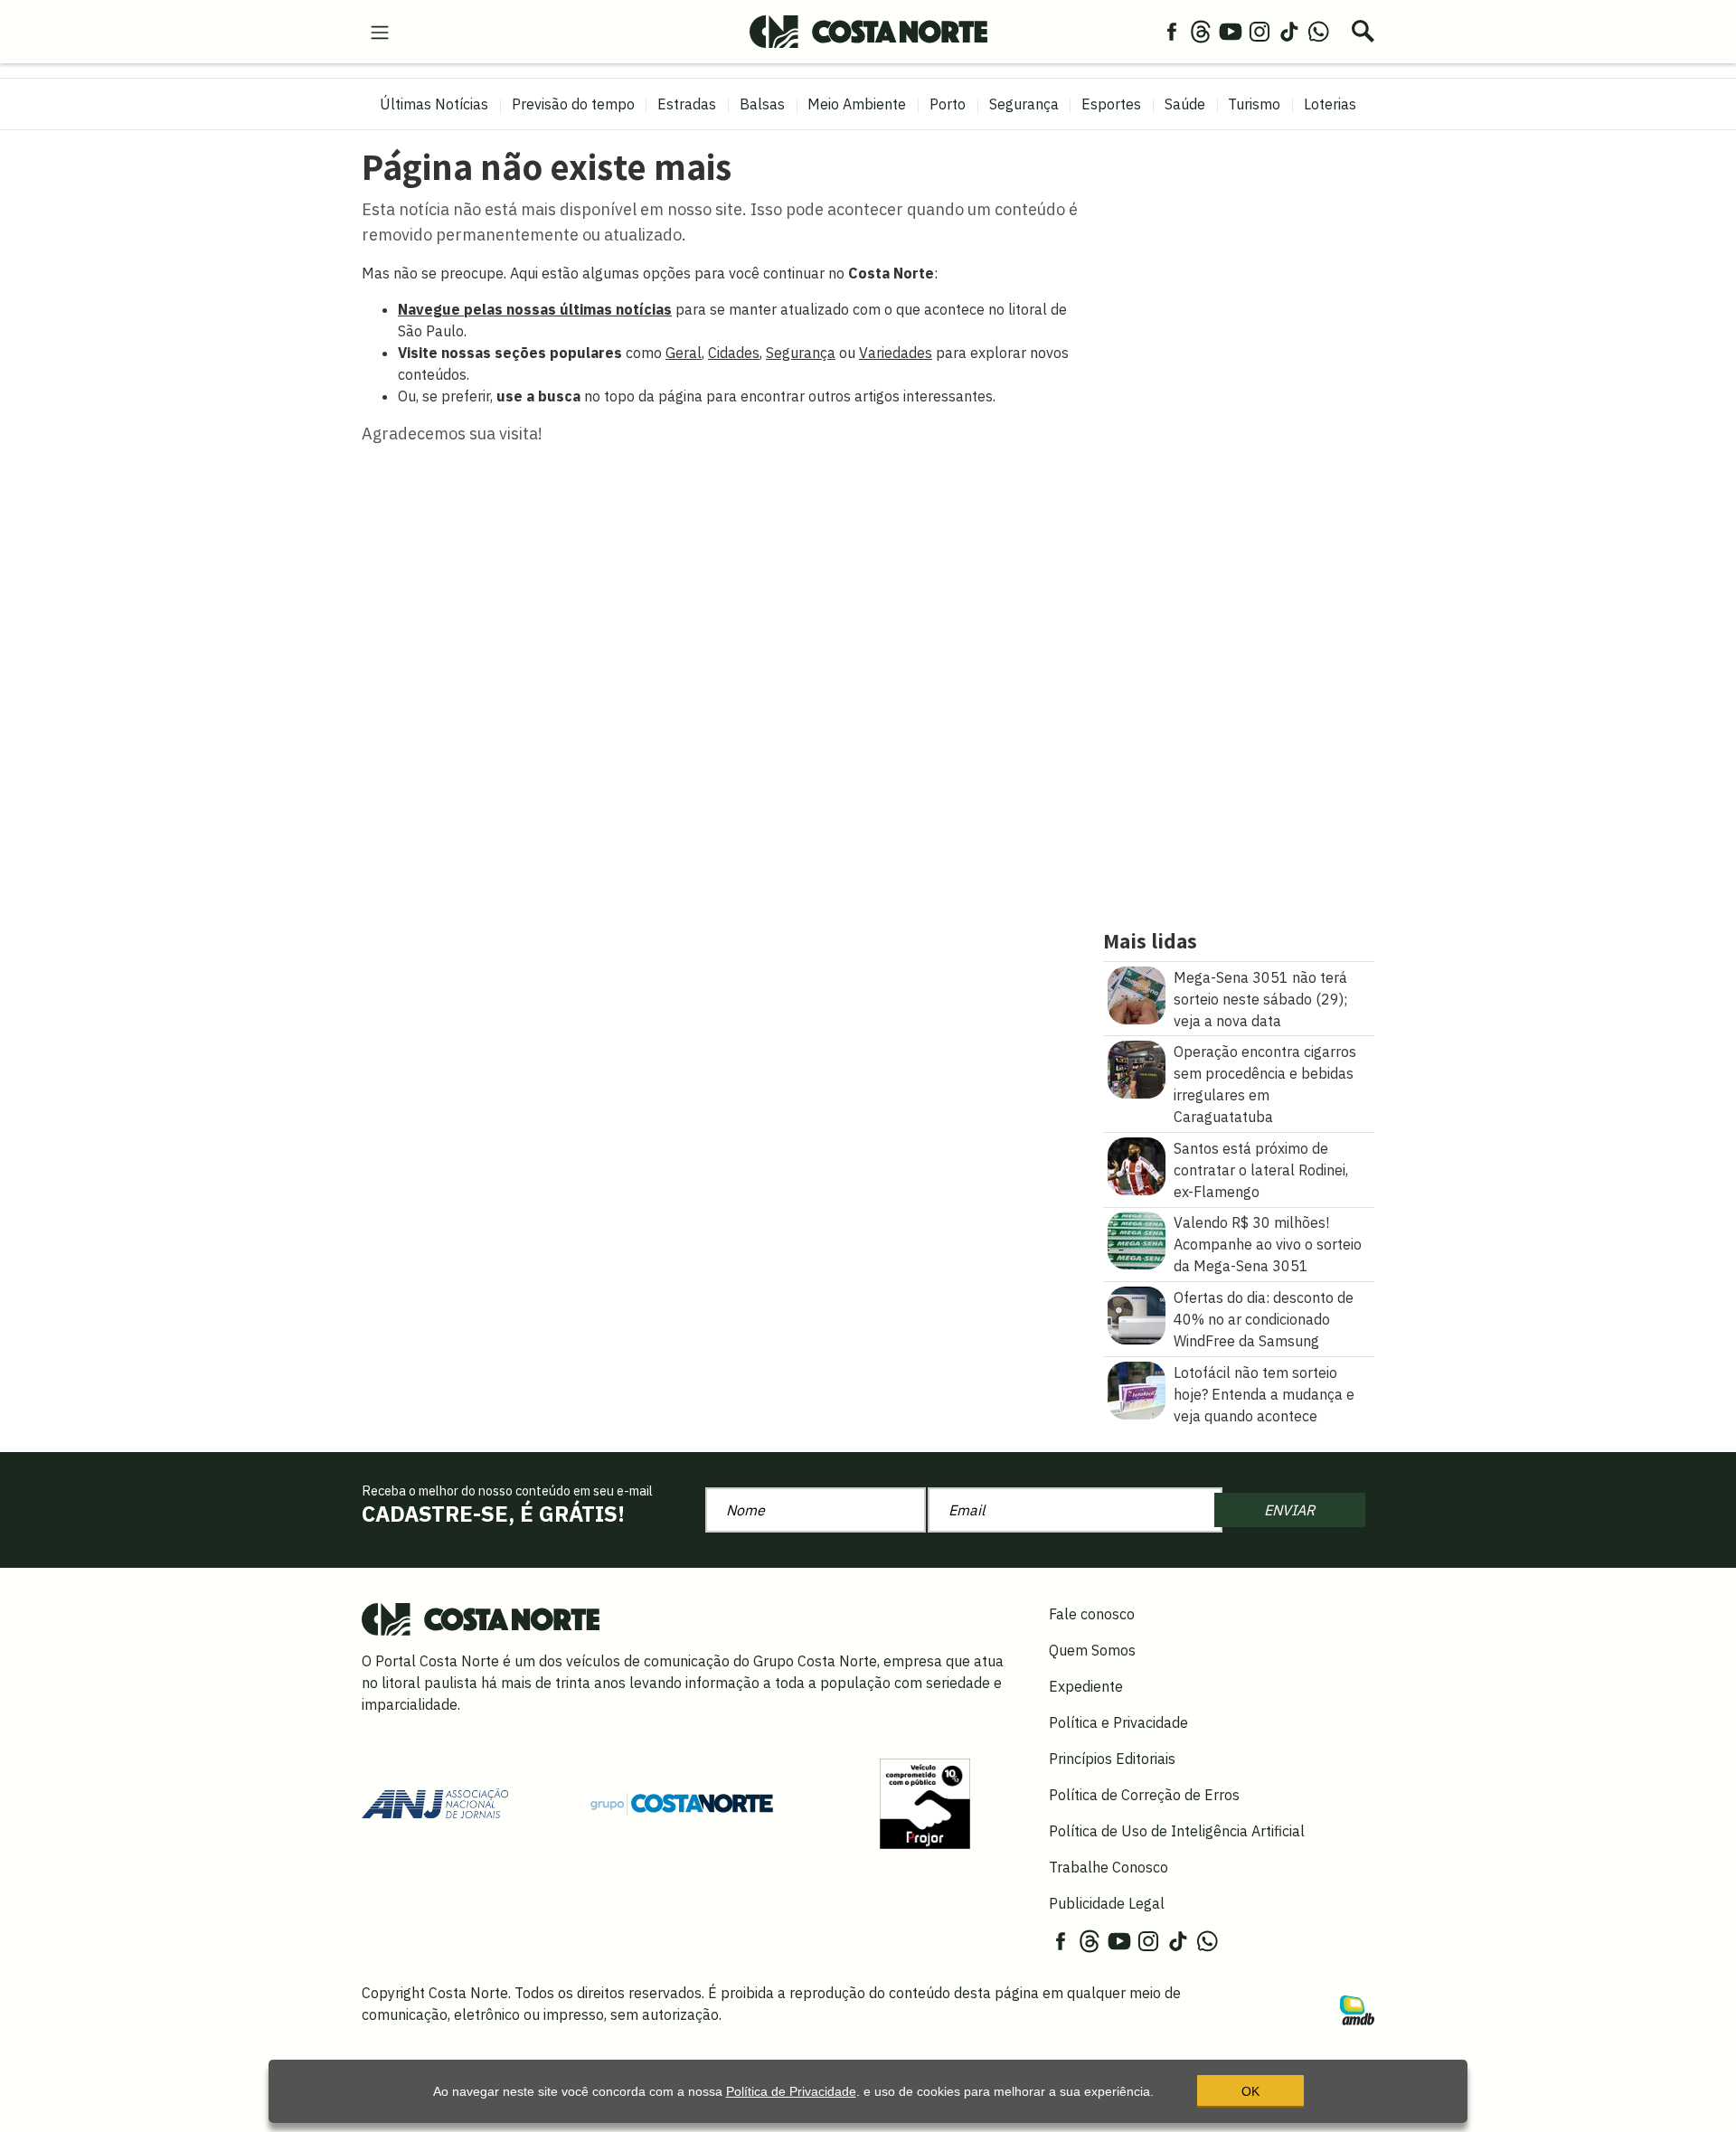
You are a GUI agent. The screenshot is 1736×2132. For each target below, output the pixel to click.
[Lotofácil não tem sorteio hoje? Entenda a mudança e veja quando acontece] (1137, 1389)
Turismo (1254, 104)
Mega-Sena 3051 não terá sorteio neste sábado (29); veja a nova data (1260, 999)
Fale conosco (1092, 1614)
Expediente (1086, 1686)
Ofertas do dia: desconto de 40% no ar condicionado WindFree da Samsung (1264, 1319)
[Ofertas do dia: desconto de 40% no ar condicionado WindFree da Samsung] (1137, 1314)
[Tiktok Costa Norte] (1289, 31)
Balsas (762, 104)
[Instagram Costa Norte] (1260, 31)
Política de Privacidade (791, 2091)
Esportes (1111, 104)
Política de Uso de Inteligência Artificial (1177, 1831)
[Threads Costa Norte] (1201, 31)
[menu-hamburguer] (380, 31)
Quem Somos (1092, 1650)
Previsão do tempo (573, 104)
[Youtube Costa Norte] (1231, 31)
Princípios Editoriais (1112, 1759)
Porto (948, 104)
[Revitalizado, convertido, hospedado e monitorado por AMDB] (1357, 2008)
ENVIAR (1289, 1510)
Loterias (1330, 104)
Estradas (687, 104)
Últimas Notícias (434, 104)
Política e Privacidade (1118, 1722)
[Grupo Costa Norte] (682, 1803)
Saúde (1185, 104)
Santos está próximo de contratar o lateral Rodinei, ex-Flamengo (1261, 1170)
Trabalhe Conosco (1109, 1867)
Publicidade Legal (1107, 1903)
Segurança (1024, 104)
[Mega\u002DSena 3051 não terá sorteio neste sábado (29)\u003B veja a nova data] (1137, 994)
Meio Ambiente (857, 104)
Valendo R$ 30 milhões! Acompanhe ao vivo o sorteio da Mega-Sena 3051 (1268, 1244)
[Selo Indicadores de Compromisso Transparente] (925, 1802)
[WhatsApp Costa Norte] (1318, 31)
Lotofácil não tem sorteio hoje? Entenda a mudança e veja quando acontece (1264, 1394)
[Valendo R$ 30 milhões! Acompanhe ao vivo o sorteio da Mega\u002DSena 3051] (1137, 1240)
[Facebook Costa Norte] (1172, 31)
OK (1250, 2091)
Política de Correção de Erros (1144, 1795)
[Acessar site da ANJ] (435, 1802)
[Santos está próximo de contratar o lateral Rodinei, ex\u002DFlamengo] (1137, 1165)
